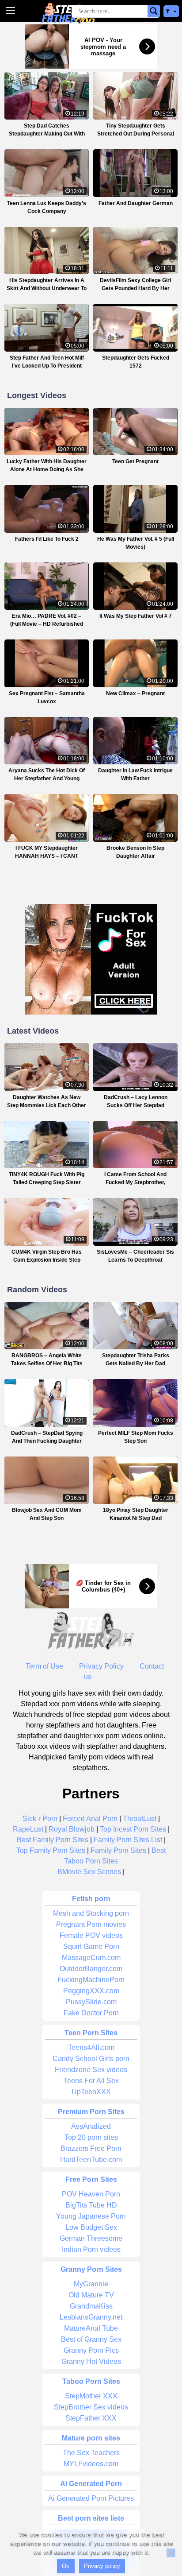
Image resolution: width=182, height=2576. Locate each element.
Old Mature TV (91, 2295)
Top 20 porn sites (91, 2137)
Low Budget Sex (91, 2227)
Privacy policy (102, 2566)
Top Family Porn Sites (51, 1850)
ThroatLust (140, 1819)
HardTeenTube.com (91, 2160)
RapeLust (28, 1829)
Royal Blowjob (72, 1829)
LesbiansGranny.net (91, 2317)
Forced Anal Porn (90, 1819)
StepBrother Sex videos (91, 2407)
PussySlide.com (91, 2002)
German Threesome (91, 2238)
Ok (66, 2566)
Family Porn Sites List (128, 1840)
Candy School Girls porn (91, 2059)
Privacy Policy (101, 1666)
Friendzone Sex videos (91, 2070)
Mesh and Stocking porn (91, 1913)
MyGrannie (91, 2284)
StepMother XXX (91, 2396)
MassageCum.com (91, 1958)
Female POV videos (91, 1935)
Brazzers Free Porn (91, 2148)
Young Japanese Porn (91, 2216)
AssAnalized (91, 2126)
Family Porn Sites (118, 1850)
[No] (171, 2553)
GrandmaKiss (91, 2306)
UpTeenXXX (91, 2092)
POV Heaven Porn (91, 2194)
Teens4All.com (91, 2047)
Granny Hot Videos (91, 2361)
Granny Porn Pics (91, 2350)
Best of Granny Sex (91, 2339)
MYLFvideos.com (91, 2464)
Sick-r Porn (40, 1819)
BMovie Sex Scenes (89, 1872)
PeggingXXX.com (91, 1991)
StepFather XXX (91, 2418)
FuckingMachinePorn (91, 1980)
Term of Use (44, 1666)
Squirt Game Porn (91, 1947)
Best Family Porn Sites (53, 1840)
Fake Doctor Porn (91, 2013)
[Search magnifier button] (154, 11)
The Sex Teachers (91, 2453)
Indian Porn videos (91, 2249)
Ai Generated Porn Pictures (91, 2498)
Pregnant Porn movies (91, 1924)
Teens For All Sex (91, 2081)
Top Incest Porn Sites (133, 1829)
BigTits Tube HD (91, 2205)
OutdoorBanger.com (91, 1969)
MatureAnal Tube (91, 2328)
